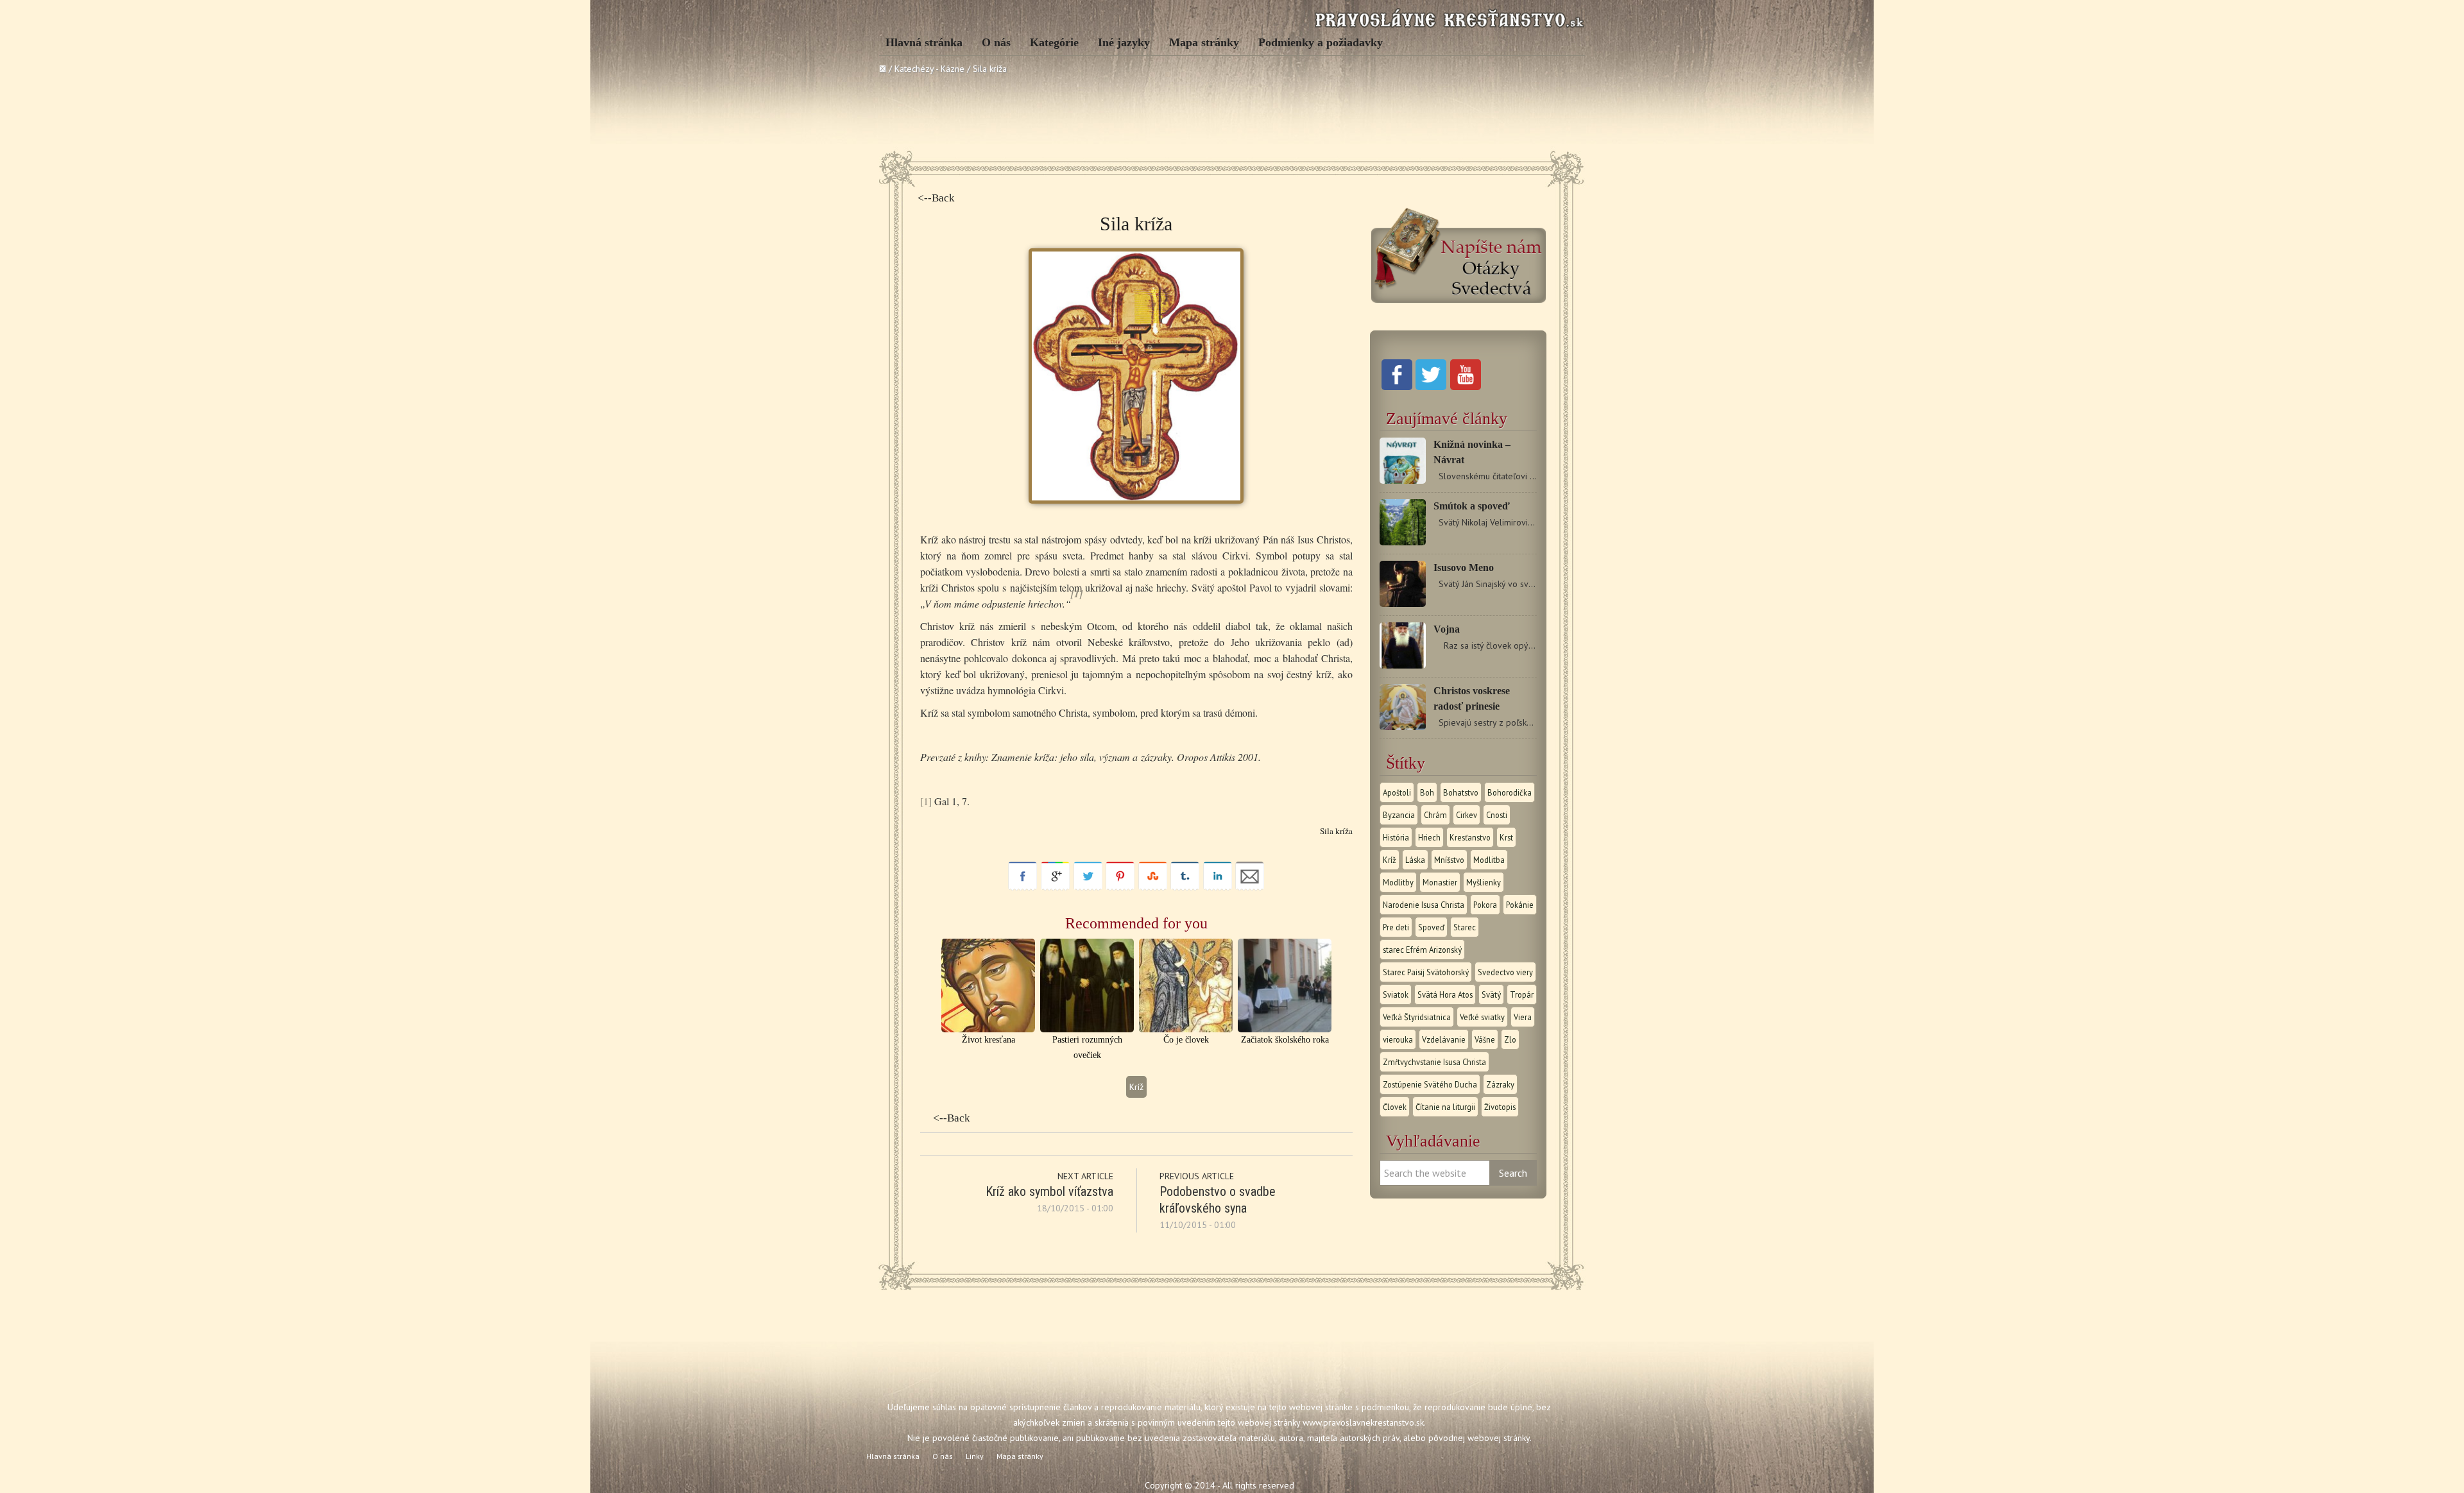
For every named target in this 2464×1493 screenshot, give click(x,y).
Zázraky (1500, 1084)
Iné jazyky (1124, 42)
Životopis (1500, 1107)
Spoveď (1431, 927)
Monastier (1440, 882)
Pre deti (1396, 927)
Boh (1427, 792)
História (1396, 837)
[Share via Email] (1250, 887)
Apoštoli (1397, 792)
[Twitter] (1431, 387)
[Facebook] (1397, 387)
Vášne (1485, 1039)
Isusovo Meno (1464, 567)
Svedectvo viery (1505, 972)
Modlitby (1398, 882)
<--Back (936, 198)
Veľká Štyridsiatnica (1417, 1017)
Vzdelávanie (1444, 1039)
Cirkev (1467, 815)
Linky (975, 1456)
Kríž (1136, 1087)
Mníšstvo (1449, 860)
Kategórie (1054, 42)
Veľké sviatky (1482, 1017)
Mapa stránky (1204, 42)
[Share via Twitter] (1088, 887)
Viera (1523, 1017)
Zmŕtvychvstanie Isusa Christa (1434, 1062)
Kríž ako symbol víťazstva (1049, 1191)
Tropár (1522, 994)
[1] (926, 801)
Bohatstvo (1461, 792)
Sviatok (1396, 994)
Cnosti (1497, 815)
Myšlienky (1484, 882)
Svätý (1491, 994)
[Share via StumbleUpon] (1153, 887)
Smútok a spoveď (1472, 506)
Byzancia (1399, 815)
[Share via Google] (1055, 887)
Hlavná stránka (924, 42)
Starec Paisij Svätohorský (1426, 972)
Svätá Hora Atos (1445, 994)
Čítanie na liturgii (1445, 1107)
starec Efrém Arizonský (1422, 950)
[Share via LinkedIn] (1218, 887)
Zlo (1510, 1039)
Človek (1395, 1107)
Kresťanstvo (1470, 837)
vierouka (1398, 1039)
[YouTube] (1466, 387)
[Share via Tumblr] (1185, 887)
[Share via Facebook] (1022, 887)
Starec (1465, 927)
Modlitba (1489, 860)
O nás (996, 42)
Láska (1415, 860)
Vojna (1447, 629)
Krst (1506, 837)
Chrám (1435, 815)
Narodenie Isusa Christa (1424, 905)
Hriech (1429, 837)
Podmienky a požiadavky (1321, 42)
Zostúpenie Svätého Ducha (1430, 1084)
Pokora (1485, 905)
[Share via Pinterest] (1120, 887)
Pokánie (1520, 905)
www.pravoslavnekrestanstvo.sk (1363, 1422)
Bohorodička (1510, 792)
